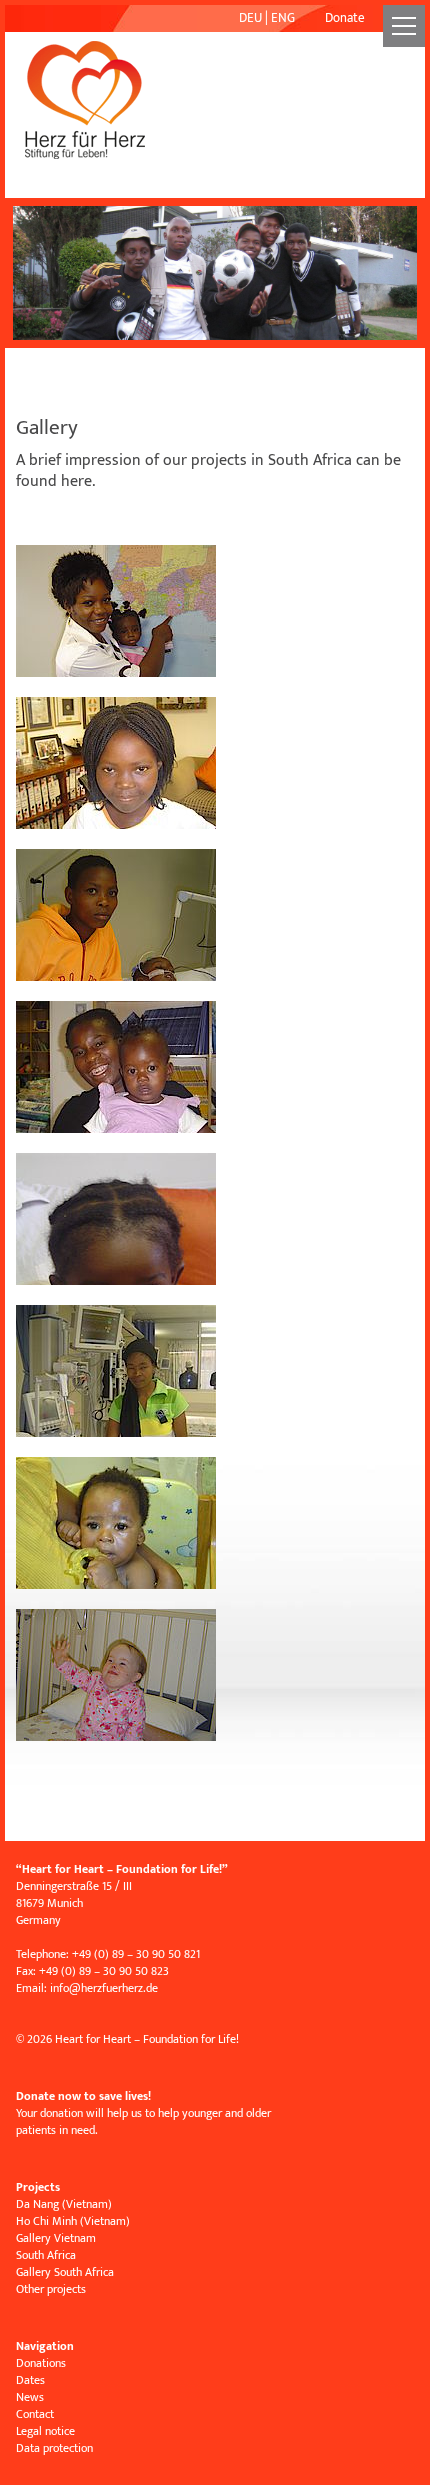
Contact (35, 2414)
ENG (283, 18)
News (30, 2397)
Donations (41, 2363)
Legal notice (45, 2431)
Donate (345, 18)
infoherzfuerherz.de (104, 1988)
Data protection (54, 2448)
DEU (250, 18)
